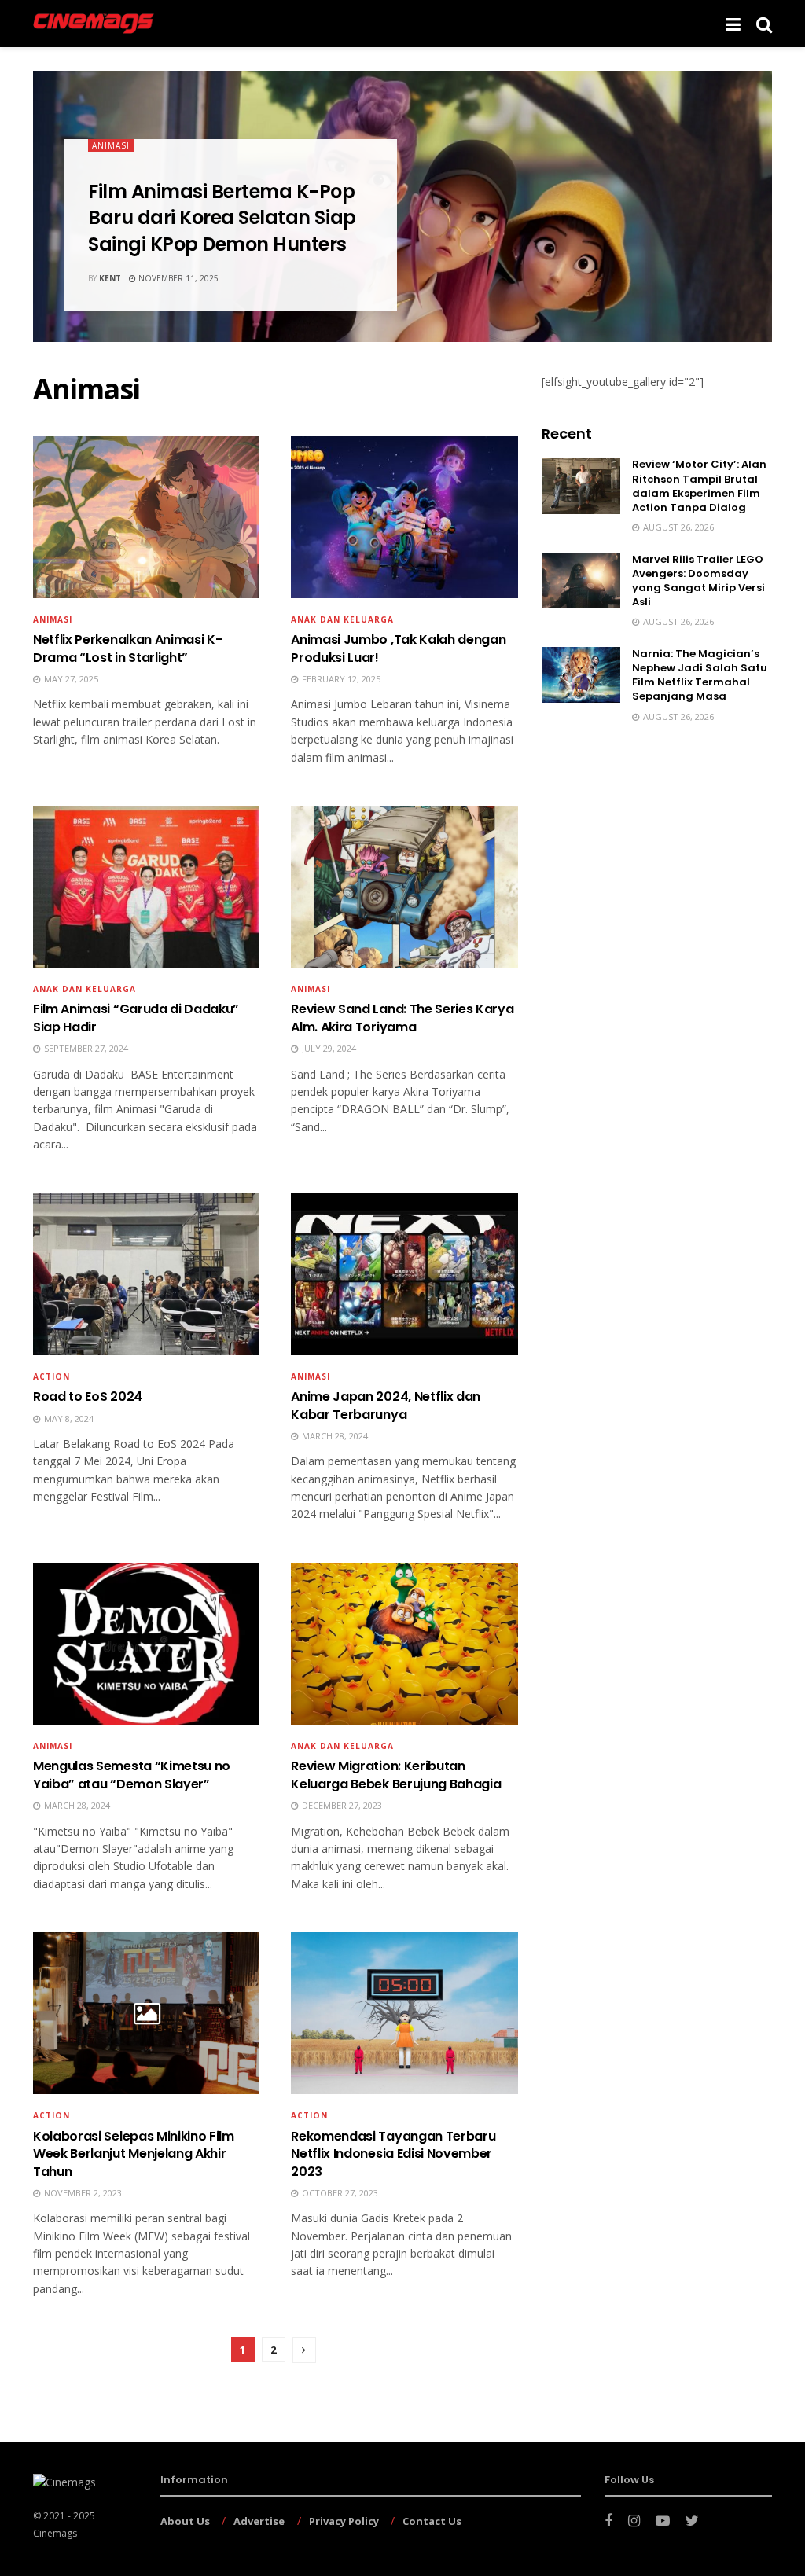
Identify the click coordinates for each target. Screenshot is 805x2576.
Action (51, 1376)
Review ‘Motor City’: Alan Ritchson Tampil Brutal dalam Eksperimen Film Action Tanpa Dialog (699, 486)
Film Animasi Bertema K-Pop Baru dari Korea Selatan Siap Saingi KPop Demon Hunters (222, 218)
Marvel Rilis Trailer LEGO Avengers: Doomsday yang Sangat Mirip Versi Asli (698, 581)
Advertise (259, 2521)
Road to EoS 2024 (88, 1396)
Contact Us (432, 2521)
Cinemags (55, 2533)
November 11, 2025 (177, 278)
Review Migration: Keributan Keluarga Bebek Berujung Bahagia (396, 1775)
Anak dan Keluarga (342, 1746)
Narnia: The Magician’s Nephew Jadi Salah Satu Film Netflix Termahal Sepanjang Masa (700, 675)
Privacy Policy (344, 2521)
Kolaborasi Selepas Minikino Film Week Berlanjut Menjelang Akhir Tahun (134, 2154)
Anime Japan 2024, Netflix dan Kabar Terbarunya (386, 1405)
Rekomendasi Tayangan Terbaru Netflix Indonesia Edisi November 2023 (393, 2154)
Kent (110, 278)
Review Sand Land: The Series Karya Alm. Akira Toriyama (402, 1018)
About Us (185, 2521)
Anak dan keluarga (342, 619)
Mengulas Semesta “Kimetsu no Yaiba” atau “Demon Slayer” (132, 1775)
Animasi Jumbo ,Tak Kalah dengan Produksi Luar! (398, 648)
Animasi (111, 145)
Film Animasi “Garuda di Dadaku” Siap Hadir (136, 1018)
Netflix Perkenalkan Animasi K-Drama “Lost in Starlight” (127, 648)
